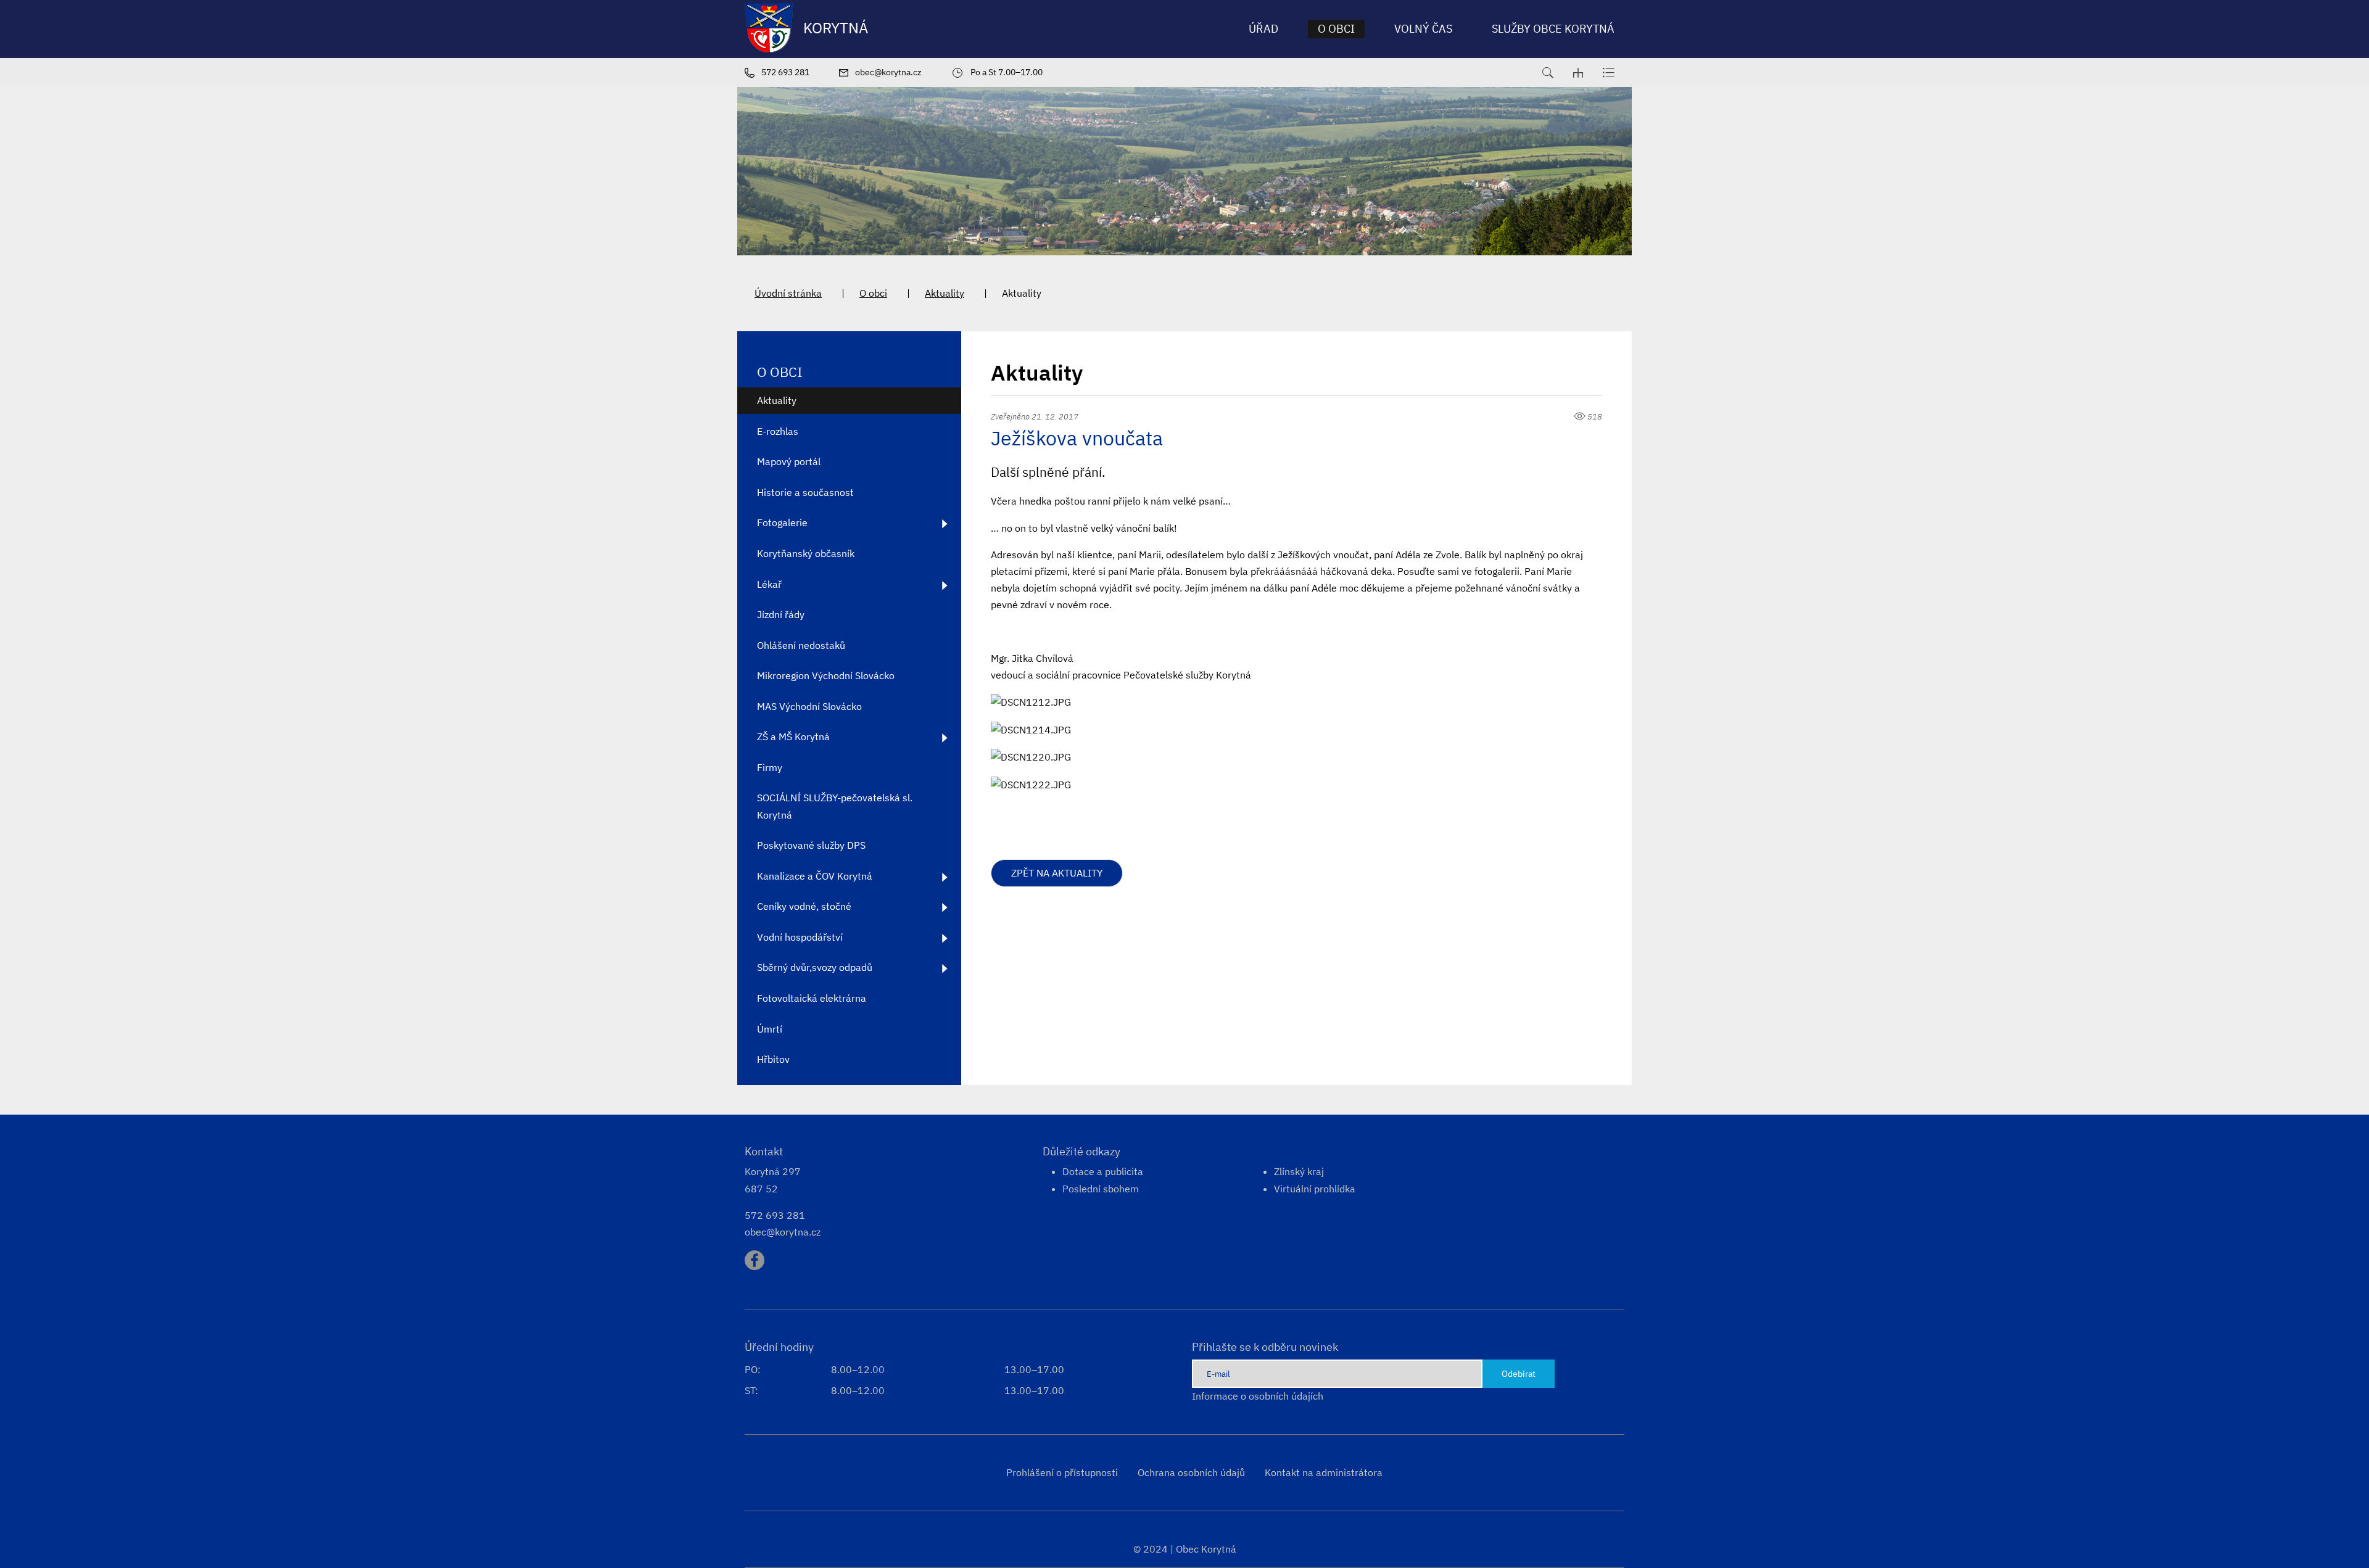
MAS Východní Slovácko (809, 706)
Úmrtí (770, 1029)
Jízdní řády (781, 614)
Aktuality (945, 293)
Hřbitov (773, 1059)
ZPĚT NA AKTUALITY (1057, 873)
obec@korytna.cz (783, 1232)
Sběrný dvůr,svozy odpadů (815, 967)
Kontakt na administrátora (1324, 1472)
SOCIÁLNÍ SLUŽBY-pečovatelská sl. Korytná (835, 806)
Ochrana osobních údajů (1191, 1472)
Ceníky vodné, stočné (804, 906)
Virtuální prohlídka (1315, 1189)
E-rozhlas (778, 431)
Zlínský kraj (1299, 1171)
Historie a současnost (805, 492)
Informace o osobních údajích (1258, 1396)
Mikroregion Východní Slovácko (826, 675)
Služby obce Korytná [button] (1553, 29)
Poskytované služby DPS (811, 845)
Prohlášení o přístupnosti (1062, 1472)
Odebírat (1519, 1373)
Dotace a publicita (1103, 1171)
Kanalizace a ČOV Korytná (815, 876)
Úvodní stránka (788, 293)
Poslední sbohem (1101, 1189)
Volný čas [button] (1423, 29)
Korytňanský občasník (806, 553)
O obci (873, 293)
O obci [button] (1336, 29)
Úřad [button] (1263, 29)
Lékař (769, 584)
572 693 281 (775, 1215)
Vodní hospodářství (800, 937)
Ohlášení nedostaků (801, 645)
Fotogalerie (782, 522)
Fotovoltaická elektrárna (812, 998)
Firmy (770, 767)
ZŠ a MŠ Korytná (793, 737)
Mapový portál (789, 461)
